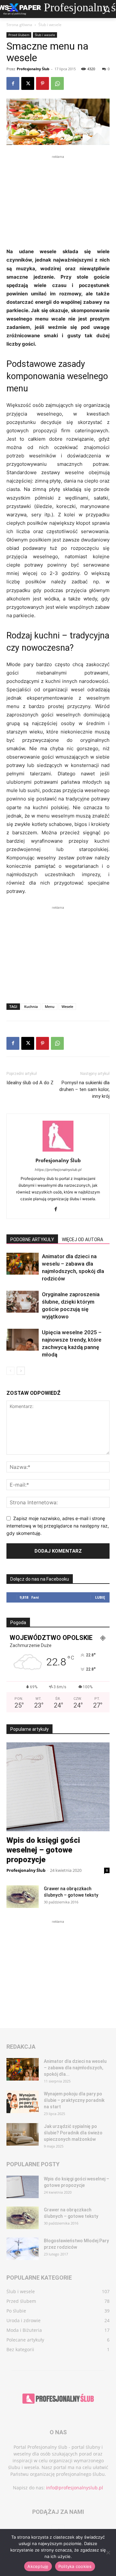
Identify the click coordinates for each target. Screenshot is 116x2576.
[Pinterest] (43, 83)
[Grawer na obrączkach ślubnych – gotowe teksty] (23, 1897)
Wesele (67, 1006)
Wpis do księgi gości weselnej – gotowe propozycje (43, 1850)
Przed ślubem (19, 35)
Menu (50, 1006)
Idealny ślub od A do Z (30, 1083)
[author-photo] (58, 1151)
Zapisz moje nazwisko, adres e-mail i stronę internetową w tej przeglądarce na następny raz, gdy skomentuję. (58, 1526)
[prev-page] (10, 1371)
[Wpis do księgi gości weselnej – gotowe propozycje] (58, 1787)
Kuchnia (31, 1006)
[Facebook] (13, 83)
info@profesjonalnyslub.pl (75, 2488)
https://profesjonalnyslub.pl (58, 1170)
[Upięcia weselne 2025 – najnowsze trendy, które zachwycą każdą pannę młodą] (23, 1340)
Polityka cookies (75, 2566)
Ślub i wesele (50, 25)
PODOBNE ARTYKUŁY (32, 1240)
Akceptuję (38, 2566)
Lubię (100, 1597)
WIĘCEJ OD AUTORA (82, 1240)
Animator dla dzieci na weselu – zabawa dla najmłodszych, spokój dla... (75, 2068)
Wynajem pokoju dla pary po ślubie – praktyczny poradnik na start (74, 2100)
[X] (28, 83)
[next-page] (21, 1371)
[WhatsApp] (57, 83)
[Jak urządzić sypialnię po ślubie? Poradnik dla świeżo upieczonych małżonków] (23, 2134)
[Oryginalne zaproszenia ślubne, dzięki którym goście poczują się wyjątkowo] (23, 1302)
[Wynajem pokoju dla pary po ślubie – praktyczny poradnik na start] (23, 2102)
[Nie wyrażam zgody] (108, 2552)
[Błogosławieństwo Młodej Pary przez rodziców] (23, 2249)
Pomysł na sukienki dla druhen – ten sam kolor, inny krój (84, 1089)
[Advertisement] (58, 200)
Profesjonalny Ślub (33, 69)
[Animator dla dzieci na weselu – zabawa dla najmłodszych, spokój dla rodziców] (23, 1264)
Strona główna (19, 25)
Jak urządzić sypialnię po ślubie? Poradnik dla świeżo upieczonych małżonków (73, 2133)
